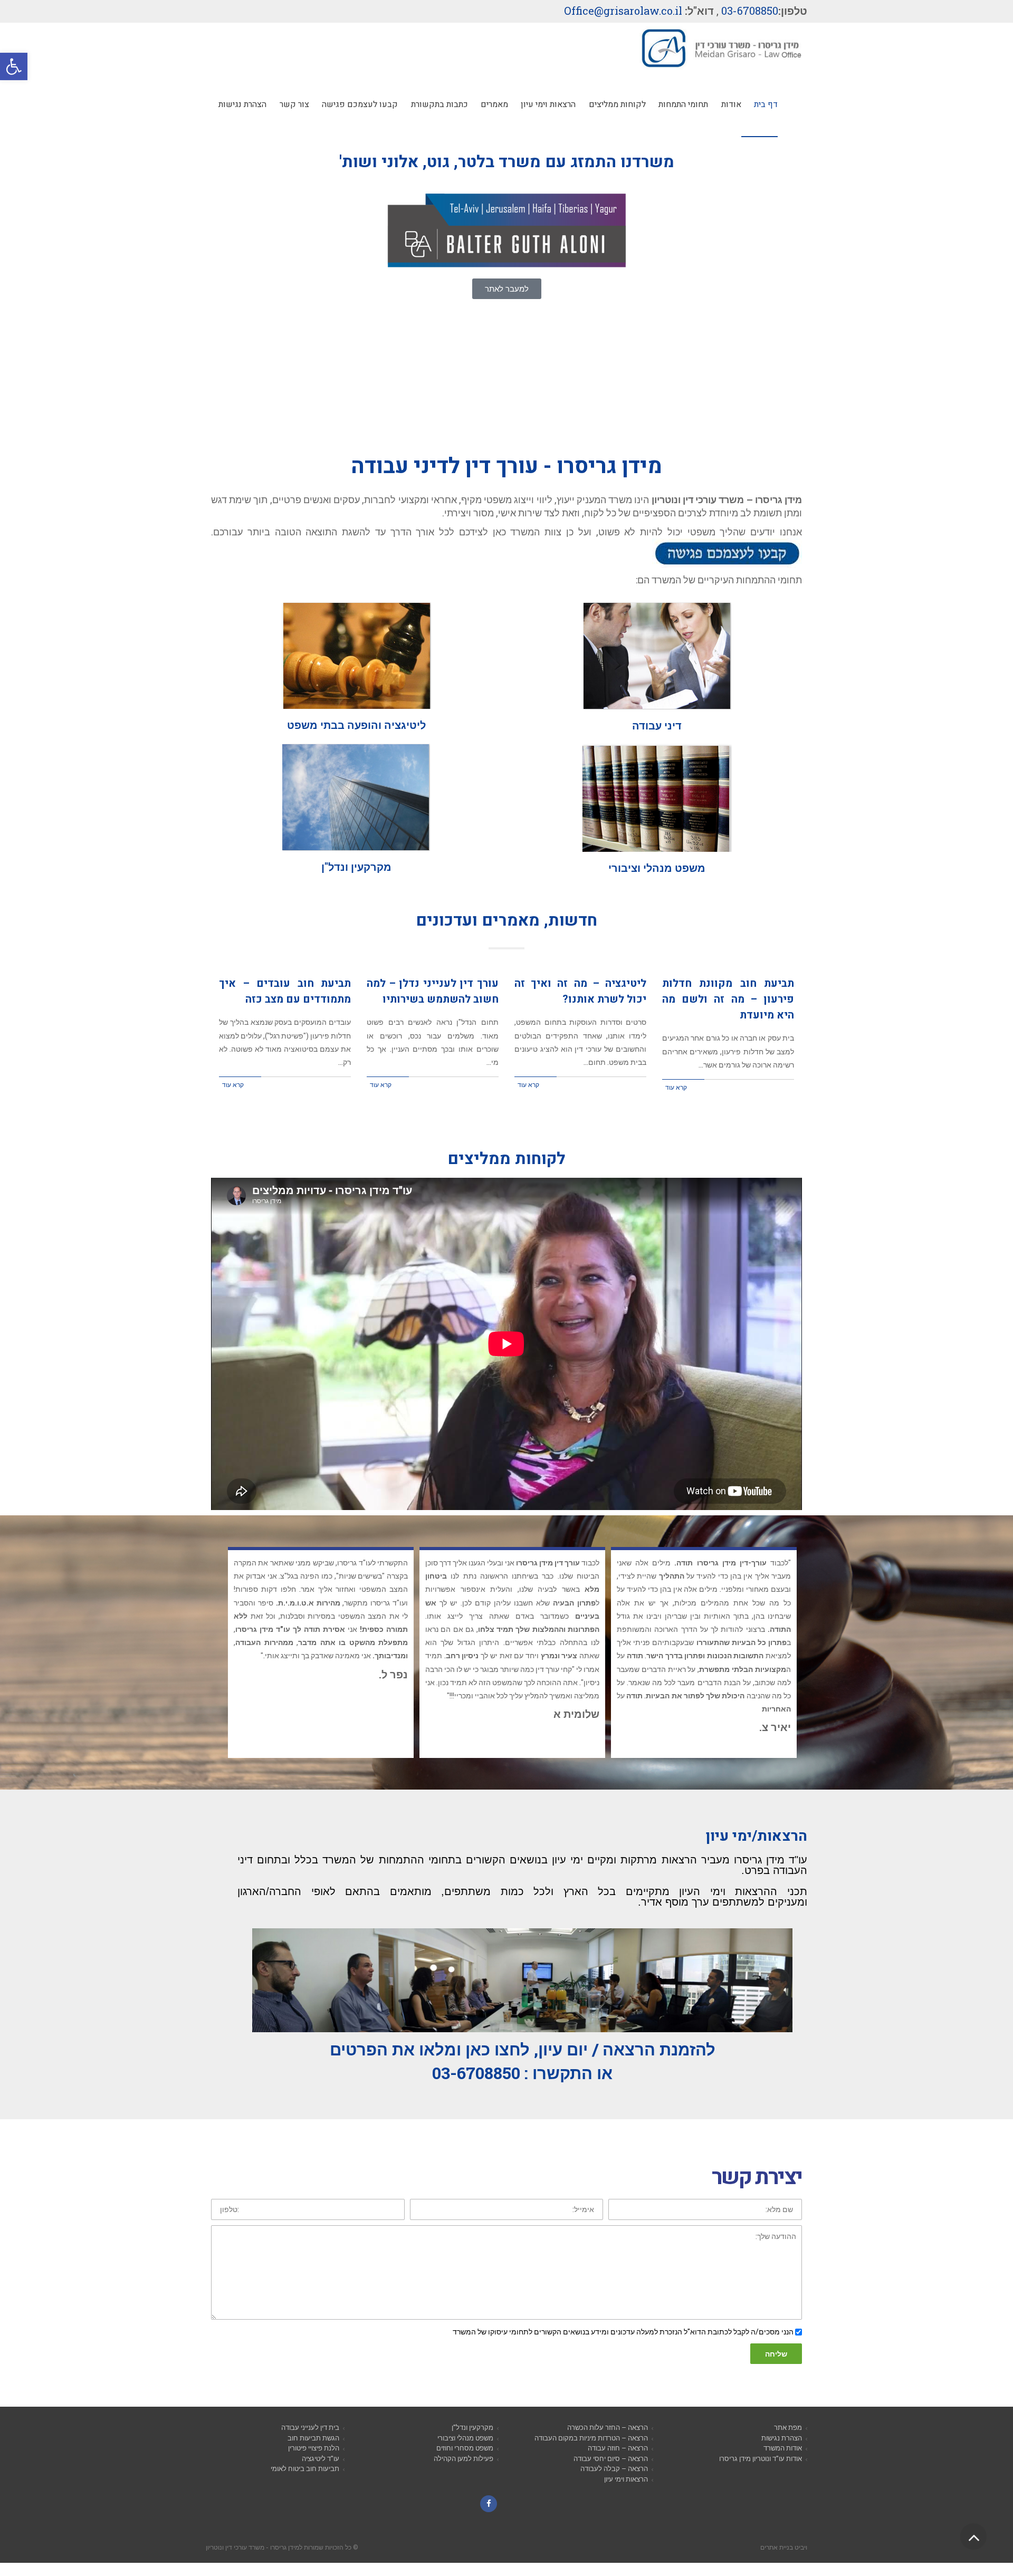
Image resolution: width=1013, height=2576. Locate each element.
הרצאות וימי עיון (626, 2495)
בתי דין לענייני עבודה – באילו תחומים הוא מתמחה (285, 991)
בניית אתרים (777, 2563)
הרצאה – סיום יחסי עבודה (611, 2474)
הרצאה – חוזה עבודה (618, 2464)
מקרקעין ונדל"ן (472, 2443)
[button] (14, 66)
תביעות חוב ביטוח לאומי (305, 2484)
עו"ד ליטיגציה (321, 2474)
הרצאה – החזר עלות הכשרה (608, 2443)
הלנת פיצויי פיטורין (314, 2464)
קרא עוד (676, 1071)
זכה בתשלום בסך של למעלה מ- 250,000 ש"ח (433, 991)
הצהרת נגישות (782, 2454)
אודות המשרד (783, 2464)
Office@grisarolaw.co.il (623, 11)
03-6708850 (750, 11)
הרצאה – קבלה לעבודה (614, 2484)
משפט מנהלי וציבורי (465, 2454)
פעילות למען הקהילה (464, 2474)
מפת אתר (788, 2443)
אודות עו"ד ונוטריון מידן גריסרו (761, 2474)
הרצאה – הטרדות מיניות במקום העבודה (591, 2454)
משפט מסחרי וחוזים (465, 2464)
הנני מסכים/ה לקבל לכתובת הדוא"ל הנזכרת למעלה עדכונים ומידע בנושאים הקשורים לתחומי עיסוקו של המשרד (623, 2347)
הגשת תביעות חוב (313, 2454)
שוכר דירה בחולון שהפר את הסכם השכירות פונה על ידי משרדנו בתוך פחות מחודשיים (580, 1007)
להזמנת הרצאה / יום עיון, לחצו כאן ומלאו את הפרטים (523, 2065)
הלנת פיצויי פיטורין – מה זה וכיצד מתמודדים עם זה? (728, 991)
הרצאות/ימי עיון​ (756, 1852)
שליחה (776, 2370)
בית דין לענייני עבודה (310, 2443)
